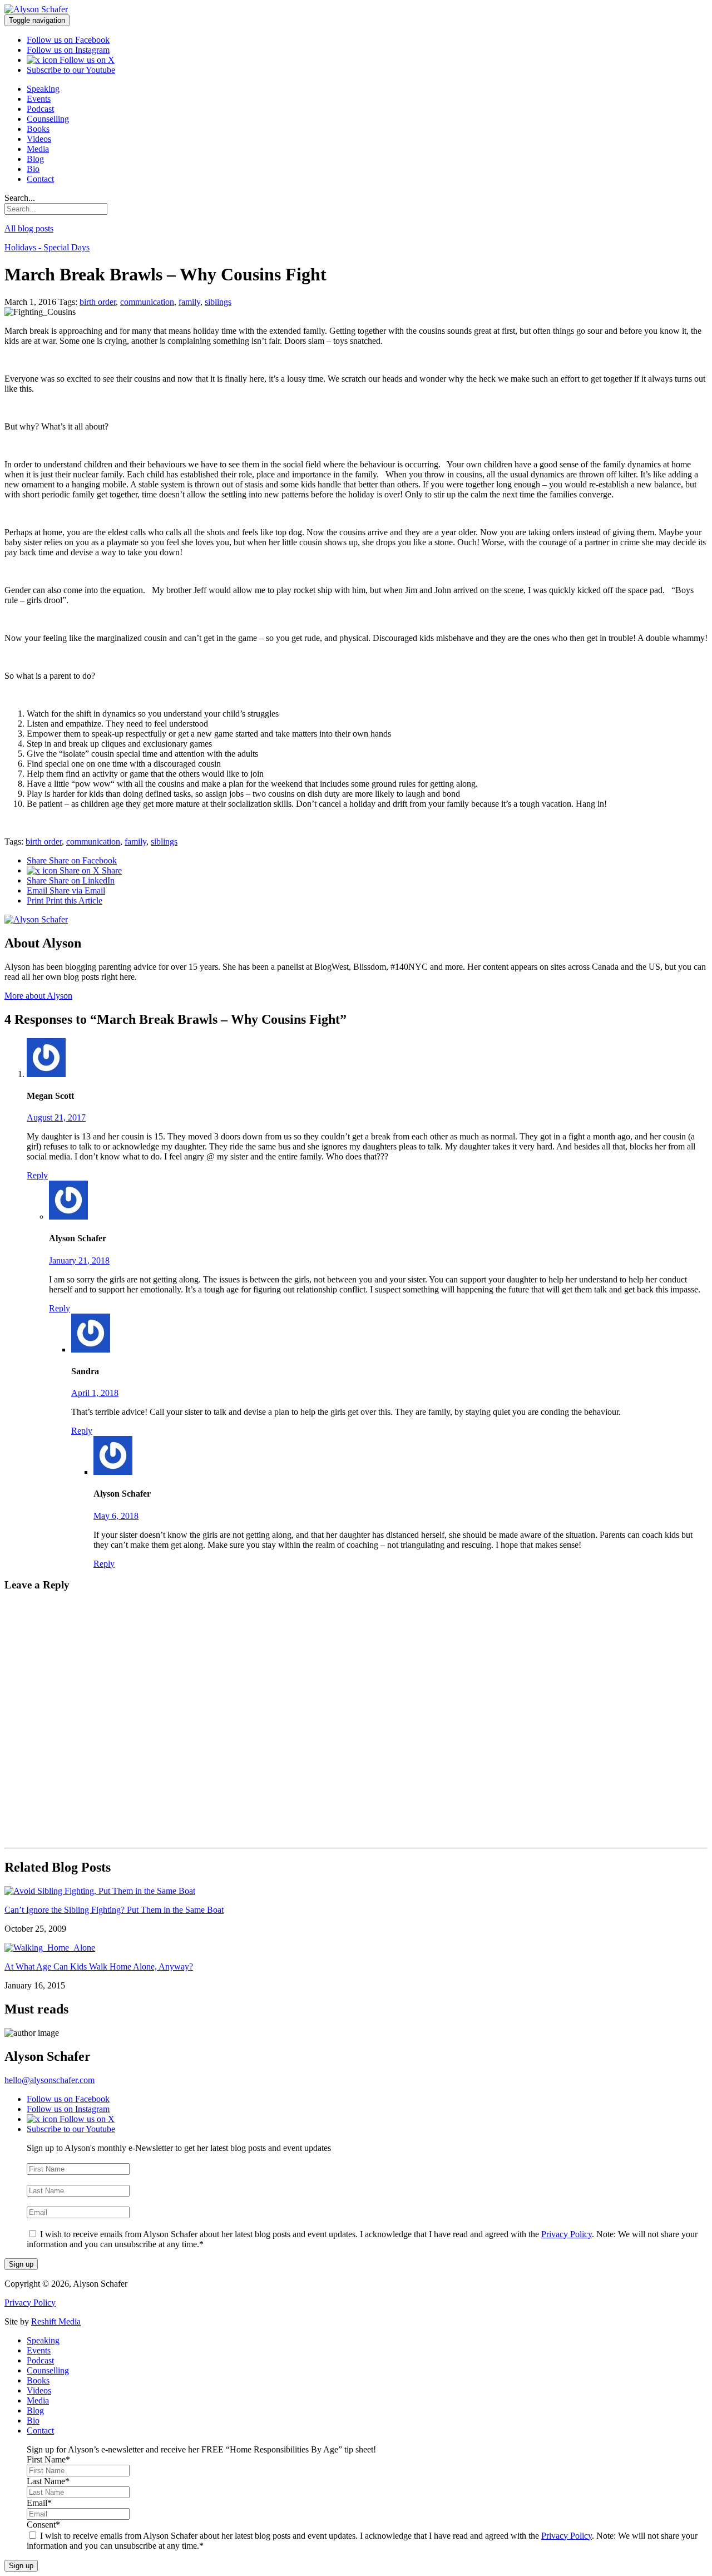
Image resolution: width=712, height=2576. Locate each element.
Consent (43, 2223)
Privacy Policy (567, 2234)
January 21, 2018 (79, 1260)
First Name (48, 2158)
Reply (37, 1175)
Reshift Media (56, 2321)
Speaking (43, 89)
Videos (39, 139)
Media (38, 149)
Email (66, 890)
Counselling (48, 119)
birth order (98, 302)
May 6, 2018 (116, 1516)
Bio (33, 169)
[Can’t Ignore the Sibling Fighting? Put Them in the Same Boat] (100, 1891)
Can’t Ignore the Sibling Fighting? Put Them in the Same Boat (114, 1910)
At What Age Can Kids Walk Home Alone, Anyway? (99, 1966)
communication (147, 302)
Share (72, 860)
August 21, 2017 (56, 1117)
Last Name (48, 2180)
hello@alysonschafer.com (50, 2080)
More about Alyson (38, 996)
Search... (20, 198)
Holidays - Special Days (47, 247)
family (189, 302)
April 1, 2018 (95, 1393)
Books (38, 129)
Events (39, 99)
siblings (218, 302)
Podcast (40, 109)
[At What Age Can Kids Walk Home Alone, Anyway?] (50, 1948)
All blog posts (29, 228)
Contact (40, 179)
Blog (35, 159)
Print (65, 900)
